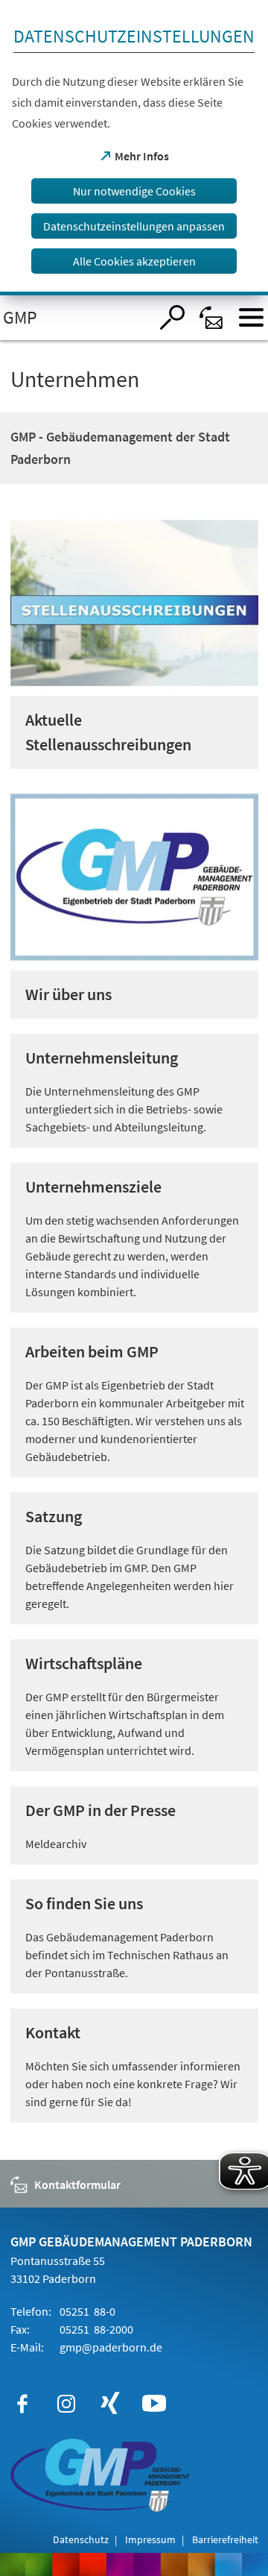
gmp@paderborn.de (110, 2347)
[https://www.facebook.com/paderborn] (22, 2404)
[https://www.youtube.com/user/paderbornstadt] (154, 2404)
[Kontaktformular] (212, 317)
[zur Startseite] (75, 318)
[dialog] (134, 148)
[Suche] (172, 317)
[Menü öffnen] (251, 317)
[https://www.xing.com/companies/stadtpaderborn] (110, 2404)
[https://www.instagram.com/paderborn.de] (66, 2404)
